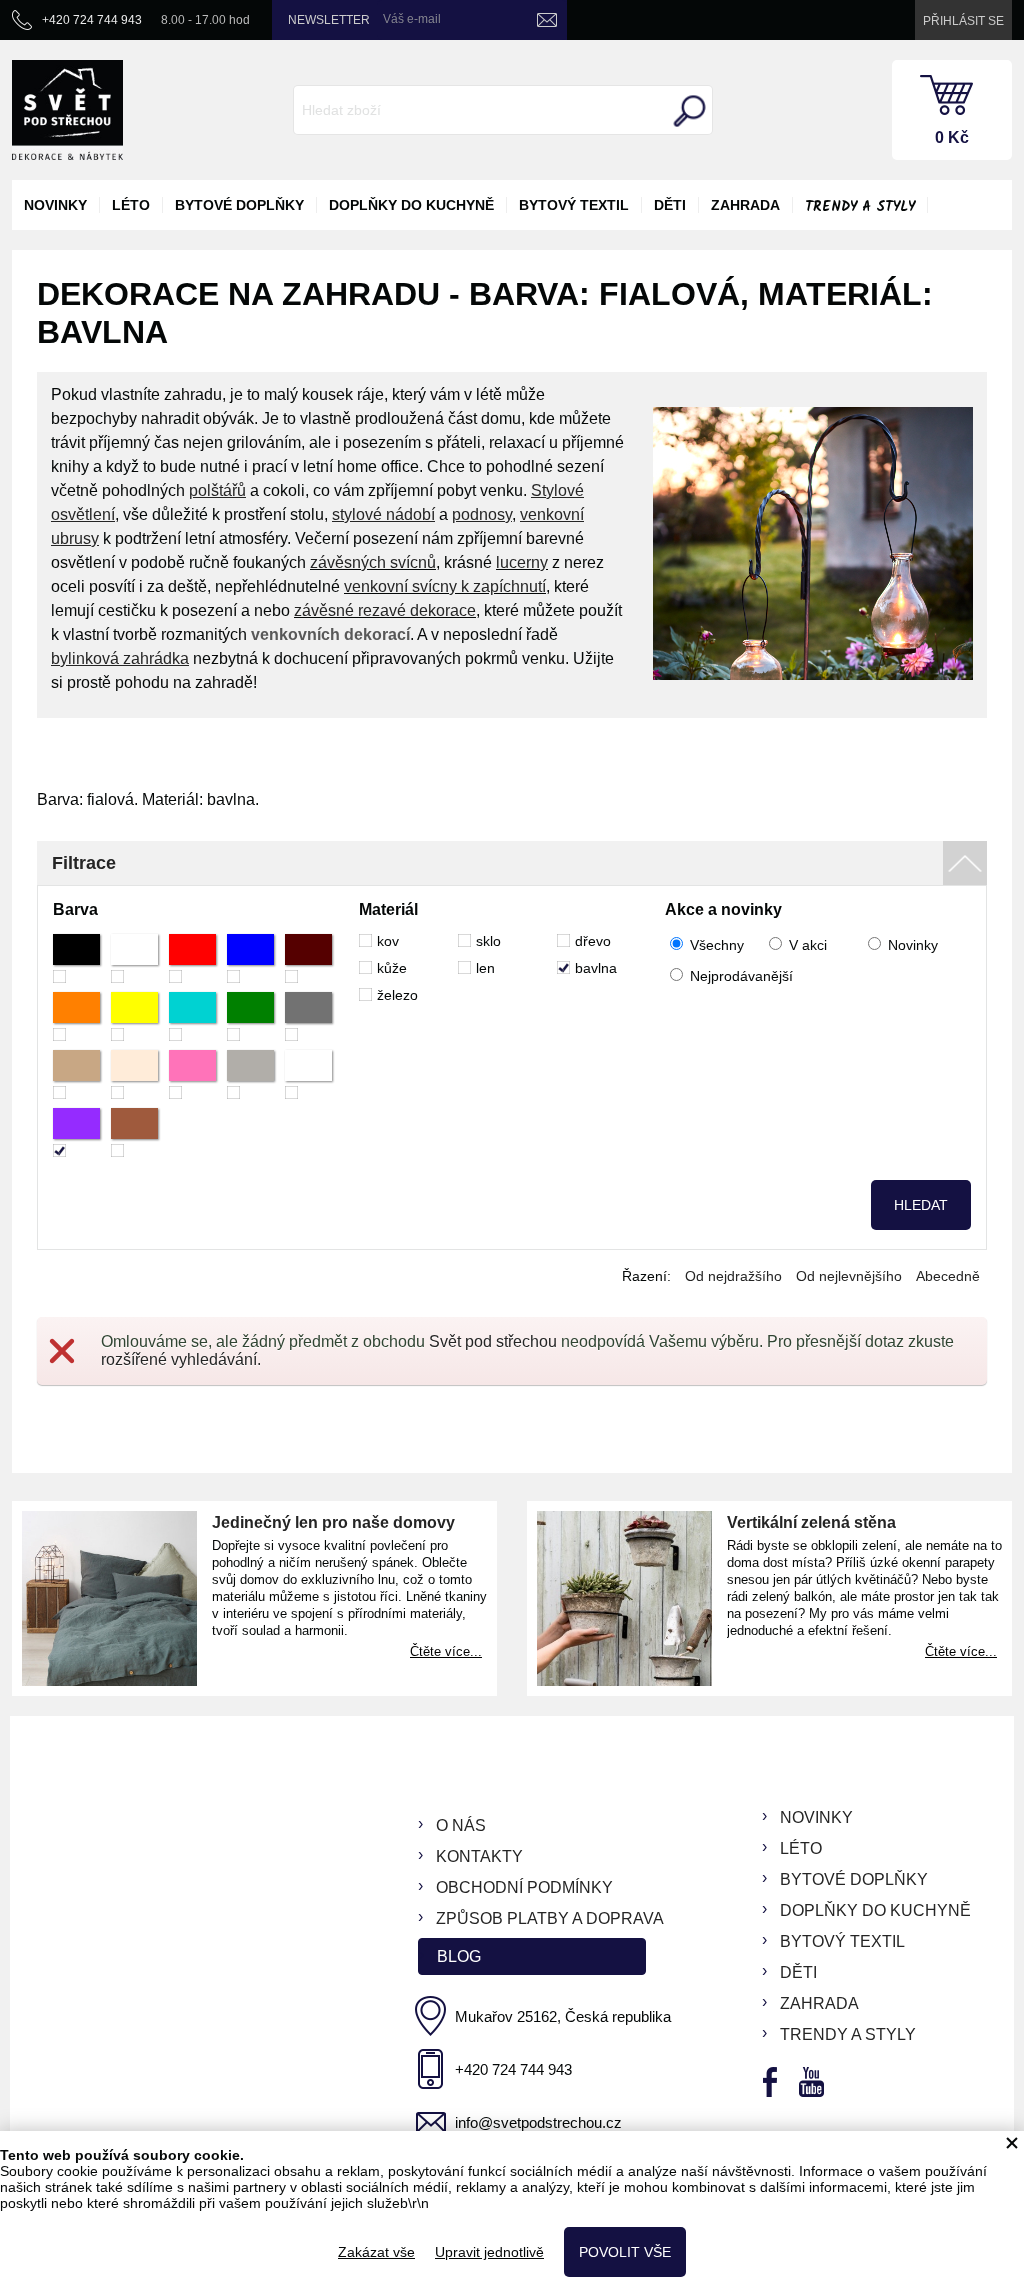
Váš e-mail (412, 19)
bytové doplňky (239, 205)
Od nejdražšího (733, 1276)
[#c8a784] (76, 1074)
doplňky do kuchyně (411, 205)
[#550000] (308, 958)
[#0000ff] (250, 958)
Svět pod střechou (493, 1341)
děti (670, 205)
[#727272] (308, 1016)
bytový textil (574, 205)
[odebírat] (547, 20)
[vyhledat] (687, 111)
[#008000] (250, 1016)
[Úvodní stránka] (67, 110)
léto (131, 205)
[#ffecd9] (134, 1074)
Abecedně (948, 1276)
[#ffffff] (134, 958)
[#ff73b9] (192, 1074)
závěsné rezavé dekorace (385, 610)
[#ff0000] (192, 958)
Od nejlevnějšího (849, 1276)
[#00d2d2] (192, 1016)
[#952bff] (76, 1132)
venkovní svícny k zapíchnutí (445, 586)
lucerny (522, 562)
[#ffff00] (134, 1016)
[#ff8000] (76, 1016)
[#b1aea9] (250, 1074)
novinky (55, 205)
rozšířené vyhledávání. (181, 1359)
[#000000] (76, 958)
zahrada (745, 205)
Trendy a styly (860, 207)
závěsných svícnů (373, 562)
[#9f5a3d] (134, 1132)
